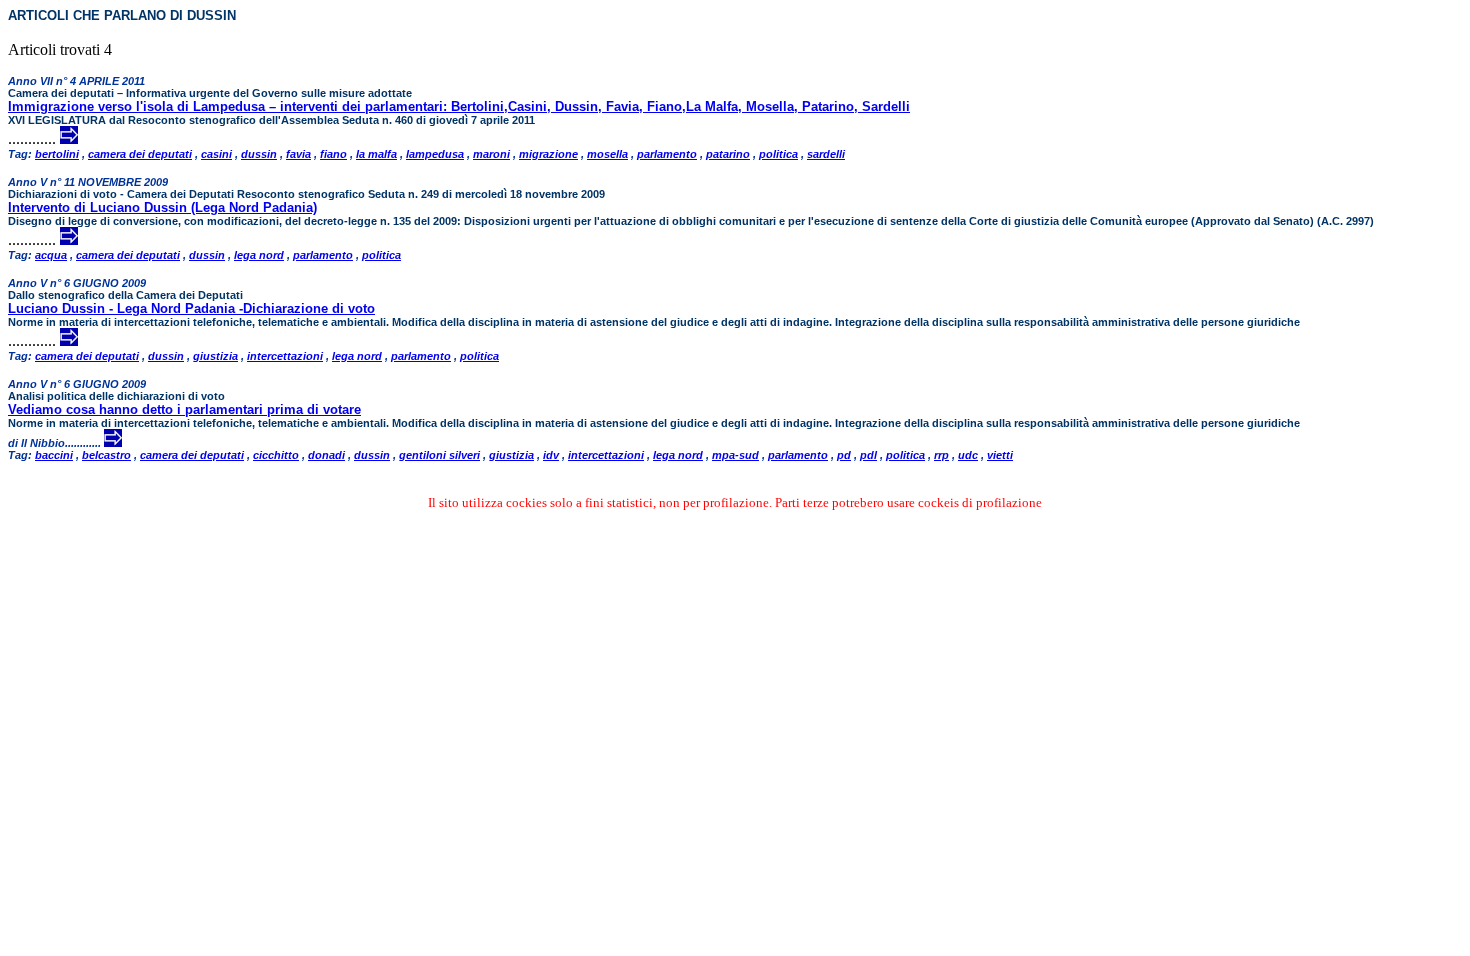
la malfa (376, 154)
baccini (54, 455)
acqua (51, 255)
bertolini (57, 154)
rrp (941, 455)
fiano (333, 154)
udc (968, 455)
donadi (326, 455)
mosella (607, 154)
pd (844, 455)
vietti (1000, 455)
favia (298, 154)
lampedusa (435, 154)
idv (551, 455)
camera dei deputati (140, 154)
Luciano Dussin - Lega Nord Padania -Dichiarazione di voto (191, 308)
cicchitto (276, 455)
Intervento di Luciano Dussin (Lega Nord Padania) (162, 207)
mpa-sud (735, 455)
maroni (491, 154)
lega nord (259, 255)
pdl (868, 455)
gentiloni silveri (439, 455)
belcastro (106, 455)
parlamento (667, 154)
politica (778, 154)
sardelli (826, 154)
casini (216, 154)
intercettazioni (285, 356)
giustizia (215, 356)
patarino (728, 154)
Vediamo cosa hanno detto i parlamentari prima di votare (184, 409)
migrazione (548, 154)
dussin (259, 154)
